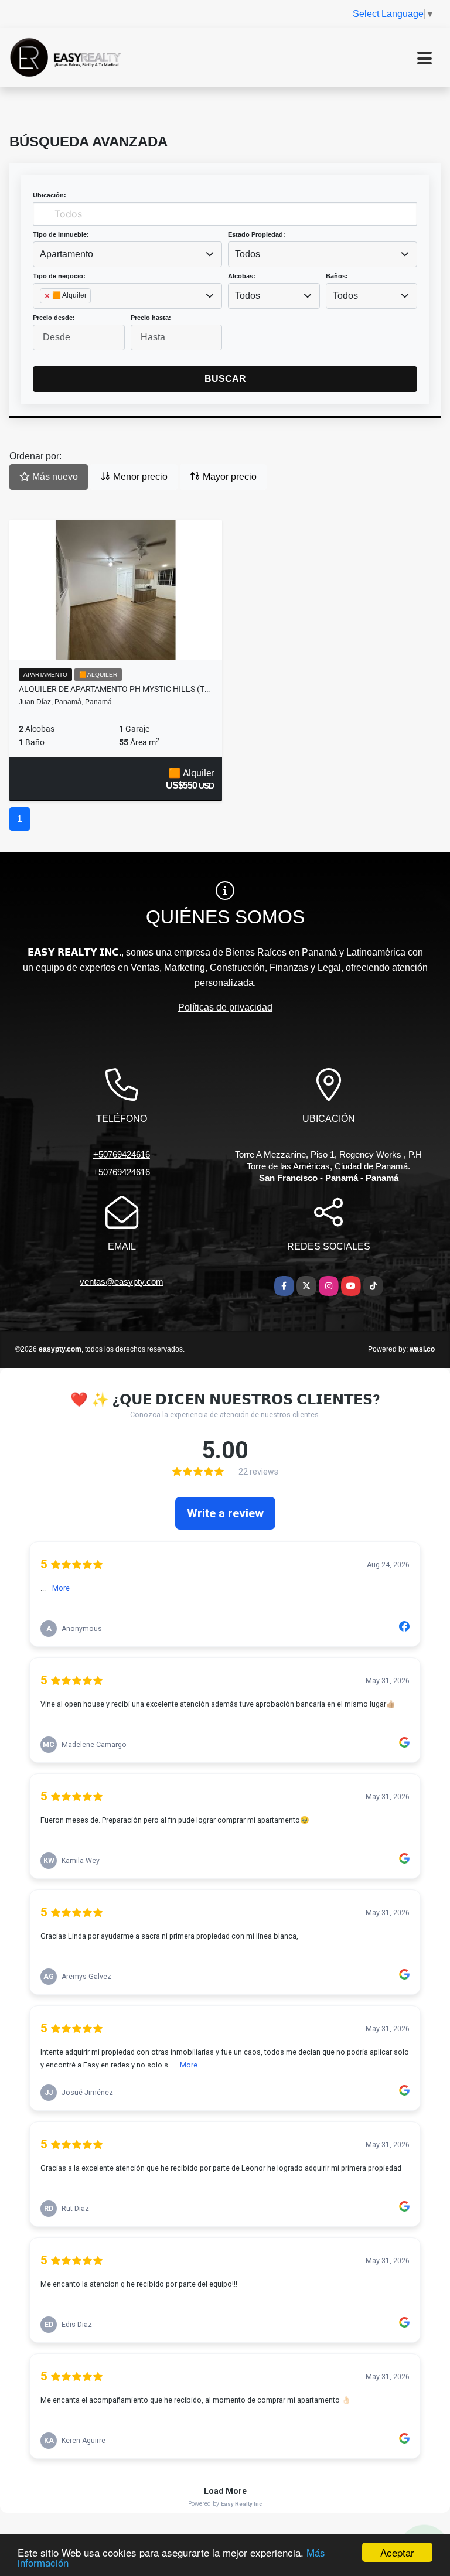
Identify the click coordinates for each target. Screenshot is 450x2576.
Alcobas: (242, 276)
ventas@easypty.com (122, 1282)
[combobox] (127, 254)
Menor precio (139, 477)
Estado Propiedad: (257, 234)
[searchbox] (43, 315)
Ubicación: (50, 195)
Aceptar (397, 2552)
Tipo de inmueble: (61, 234)
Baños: (337, 276)
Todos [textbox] (248, 254)
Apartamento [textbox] (67, 254)
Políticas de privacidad (225, 1007)
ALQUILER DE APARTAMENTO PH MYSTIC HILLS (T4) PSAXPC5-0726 (116, 689)
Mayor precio (229, 477)
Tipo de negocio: (59, 276)
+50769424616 (122, 1154)
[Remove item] (48, 296)
